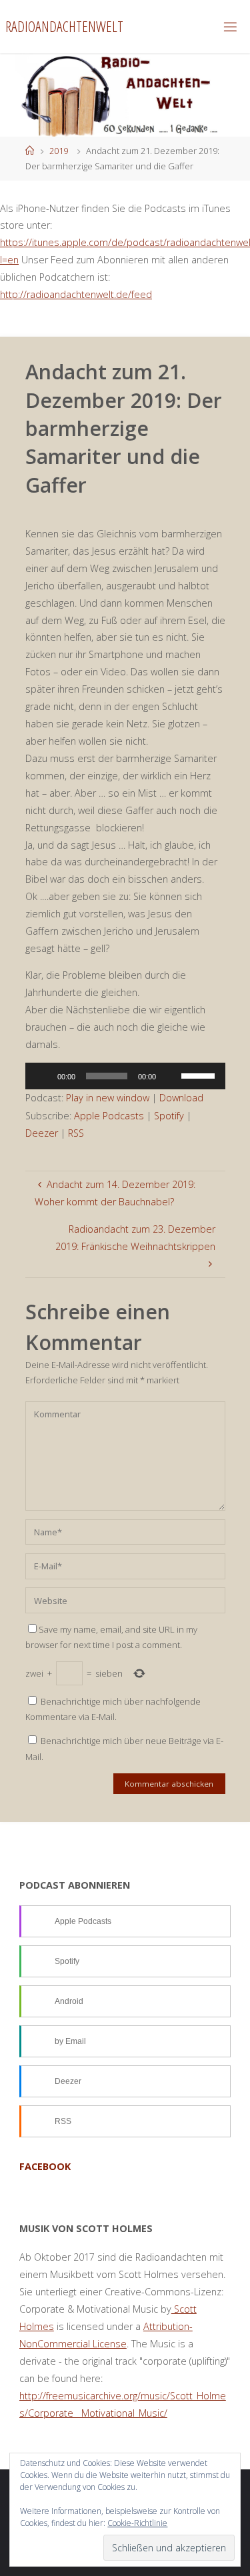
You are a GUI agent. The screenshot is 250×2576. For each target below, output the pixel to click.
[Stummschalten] (171, 1076)
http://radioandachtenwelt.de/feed (76, 294)
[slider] (200, 1075)
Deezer (42, 1133)
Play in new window (108, 1098)
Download (181, 1098)
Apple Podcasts (109, 1116)
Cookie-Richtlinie (137, 2523)
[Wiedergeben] (43, 1076)
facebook (45, 2166)
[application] (125, 1076)
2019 (59, 151)
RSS (76, 1133)
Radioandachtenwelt (64, 26)
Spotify (169, 1116)
